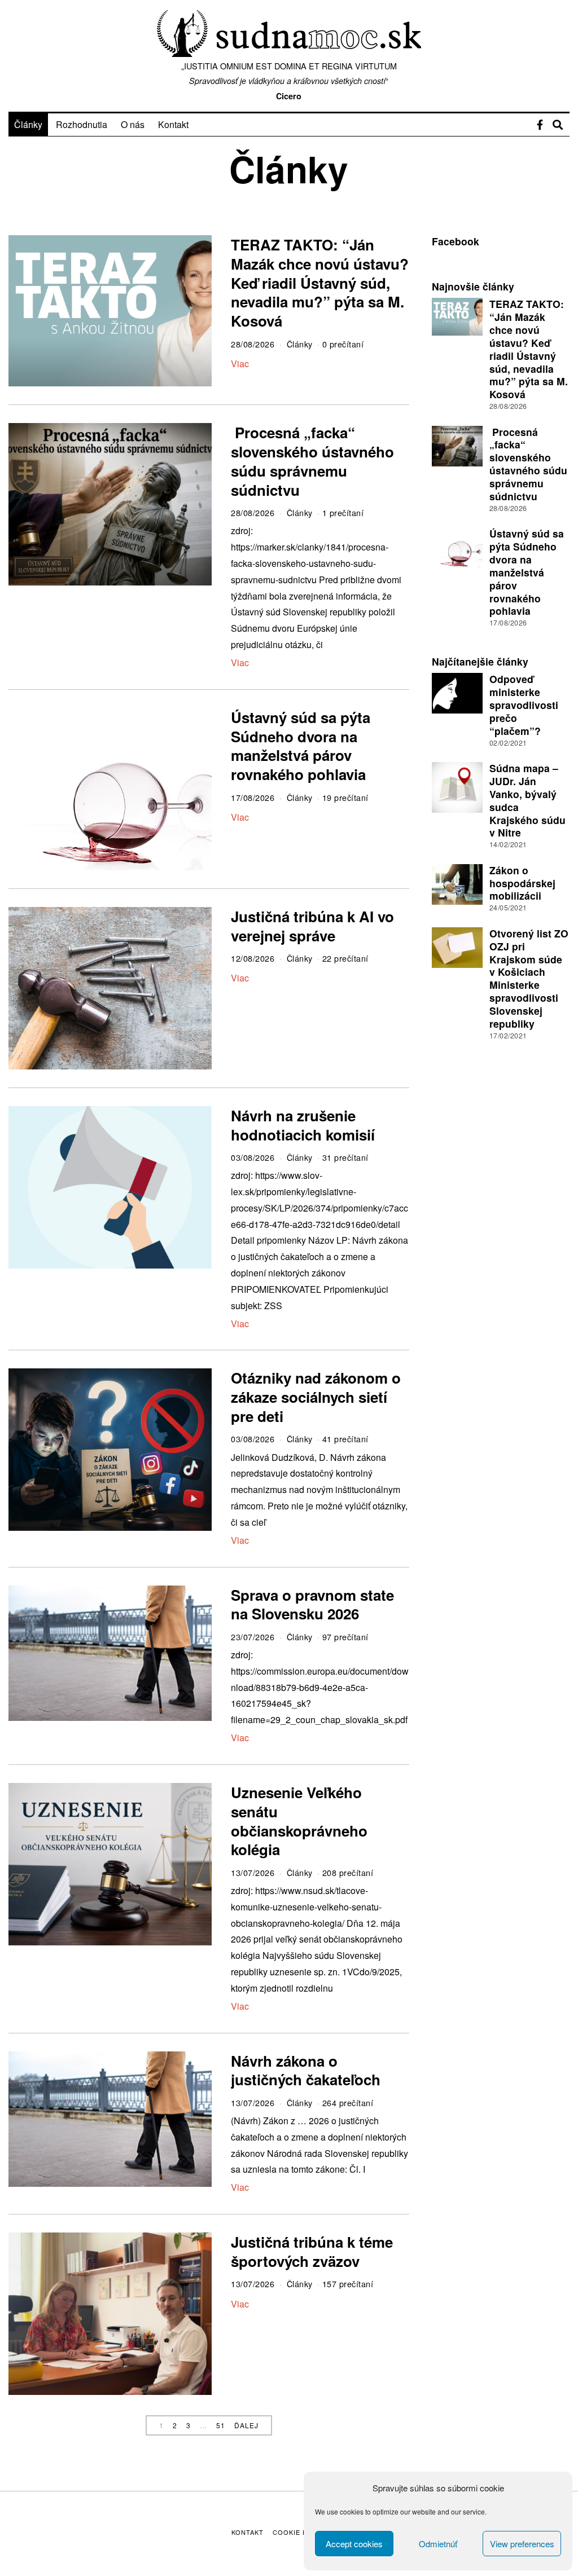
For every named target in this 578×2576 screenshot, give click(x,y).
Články (28, 124)
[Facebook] (540, 125)
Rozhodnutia (82, 124)
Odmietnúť (438, 2544)
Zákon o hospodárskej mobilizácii (522, 883)
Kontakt (173, 124)
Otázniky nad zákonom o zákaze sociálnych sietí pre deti (316, 1397)
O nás (133, 124)
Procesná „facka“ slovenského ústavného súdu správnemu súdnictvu (312, 461)
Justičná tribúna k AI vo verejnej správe (312, 926)
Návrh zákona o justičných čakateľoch (306, 2070)
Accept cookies (354, 2544)
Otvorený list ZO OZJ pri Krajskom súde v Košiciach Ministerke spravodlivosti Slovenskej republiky (529, 978)
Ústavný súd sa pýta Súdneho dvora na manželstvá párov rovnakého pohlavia (301, 746)
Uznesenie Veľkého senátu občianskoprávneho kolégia (299, 1821)
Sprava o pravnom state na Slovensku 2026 (312, 1604)
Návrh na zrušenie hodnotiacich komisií (303, 1125)
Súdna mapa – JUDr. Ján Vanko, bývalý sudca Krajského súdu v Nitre (527, 800)
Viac (240, 364)
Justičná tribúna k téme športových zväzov (312, 2251)
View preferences (522, 2544)
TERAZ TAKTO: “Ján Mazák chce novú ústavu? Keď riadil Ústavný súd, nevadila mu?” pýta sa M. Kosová (320, 283)
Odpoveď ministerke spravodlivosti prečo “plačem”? (524, 704)
